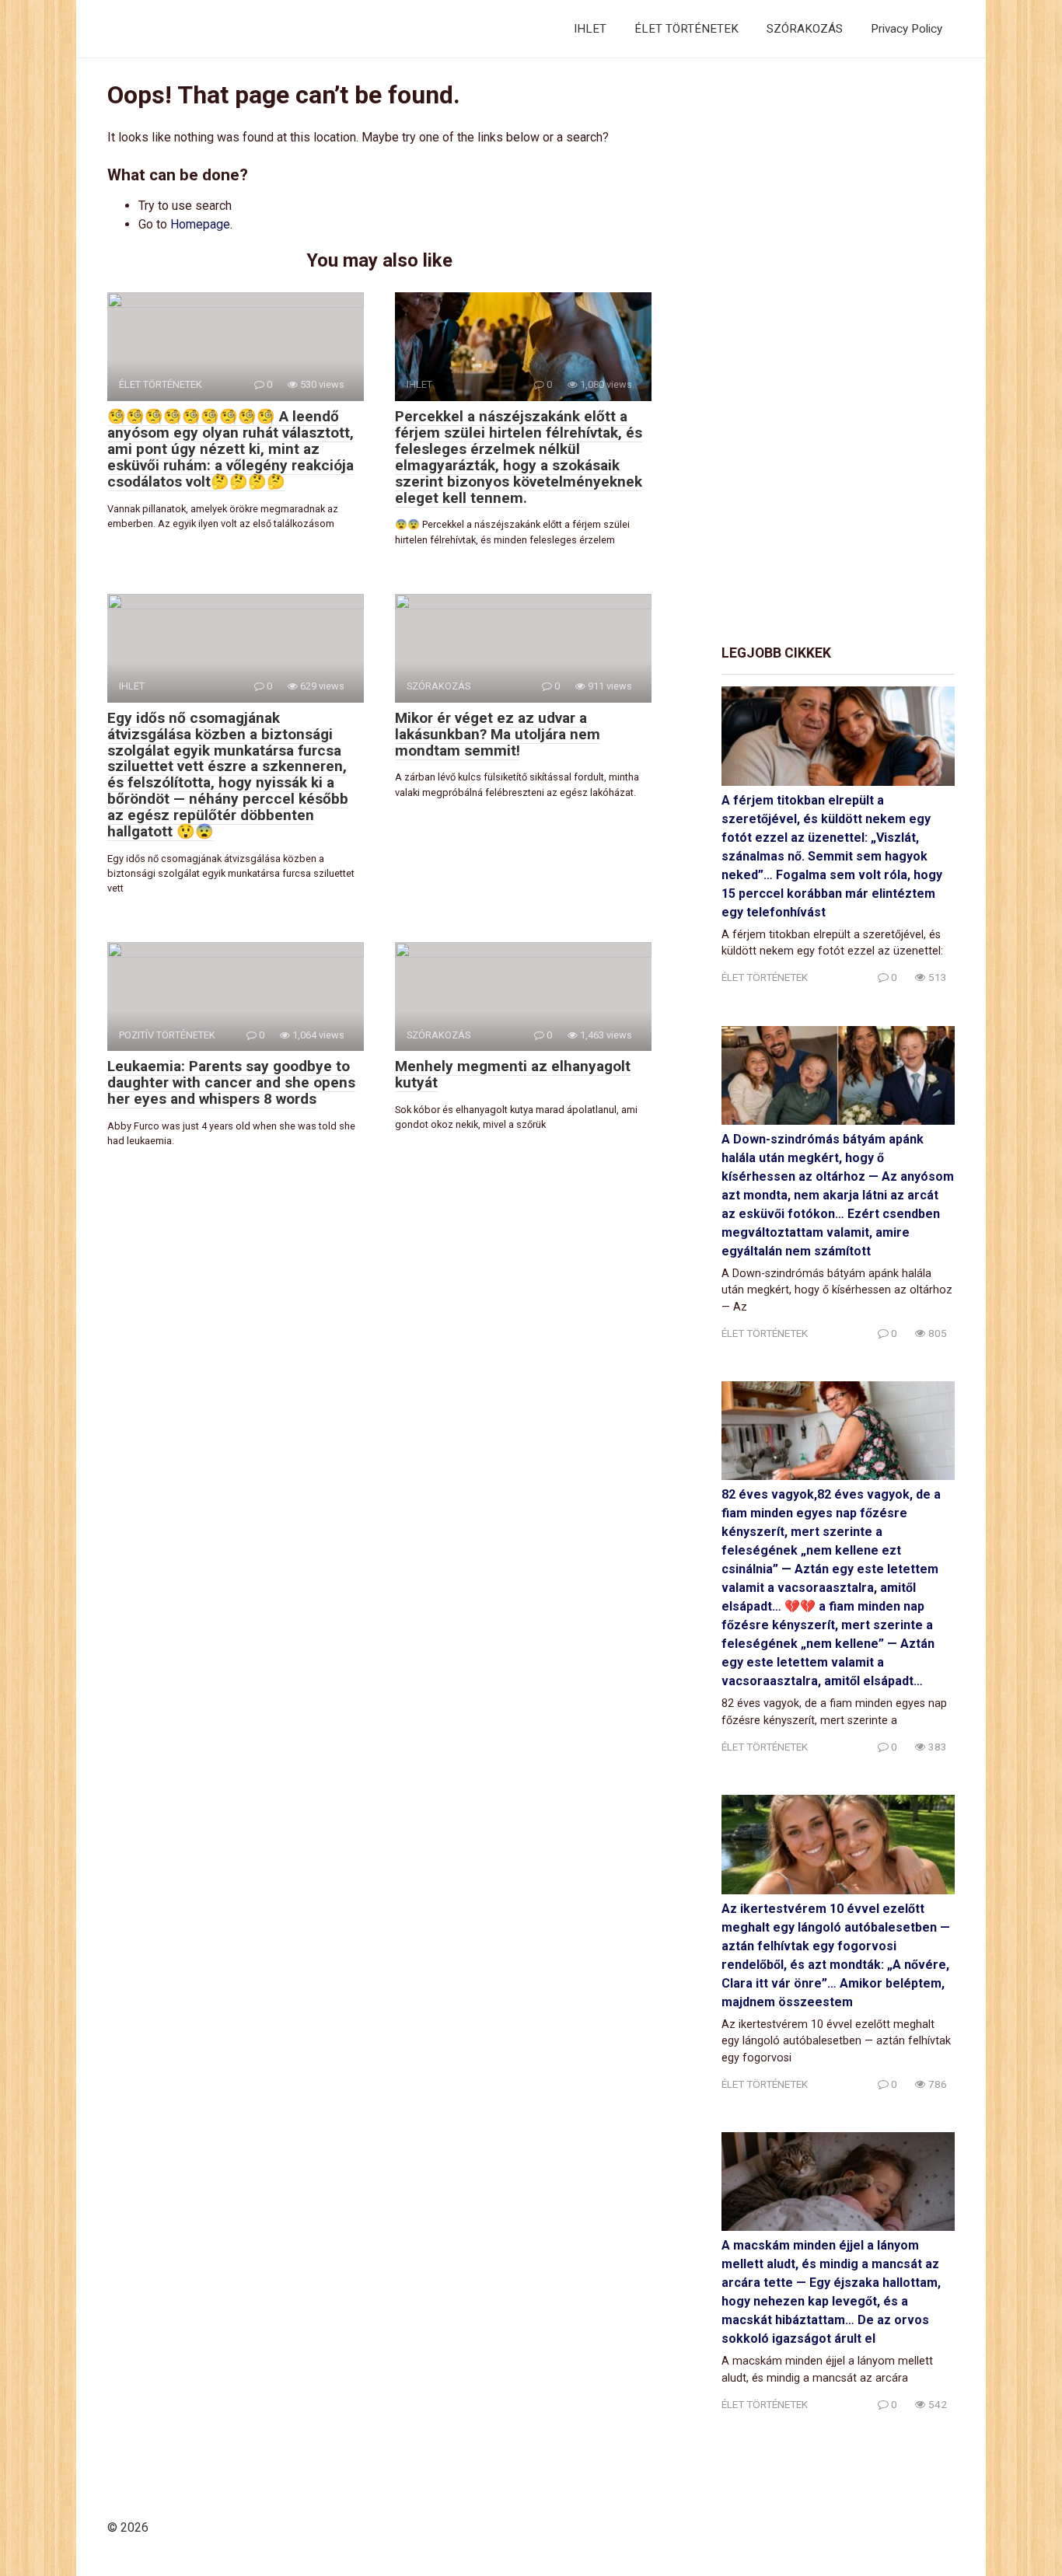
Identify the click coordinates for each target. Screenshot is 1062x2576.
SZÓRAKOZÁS (805, 29)
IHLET (590, 29)
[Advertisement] (838, 352)
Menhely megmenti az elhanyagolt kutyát (513, 1074)
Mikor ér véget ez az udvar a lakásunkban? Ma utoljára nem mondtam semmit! (498, 734)
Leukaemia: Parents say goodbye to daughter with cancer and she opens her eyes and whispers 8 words (231, 1082)
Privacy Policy (907, 29)
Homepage (200, 224)
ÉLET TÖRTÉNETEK (686, 29)
